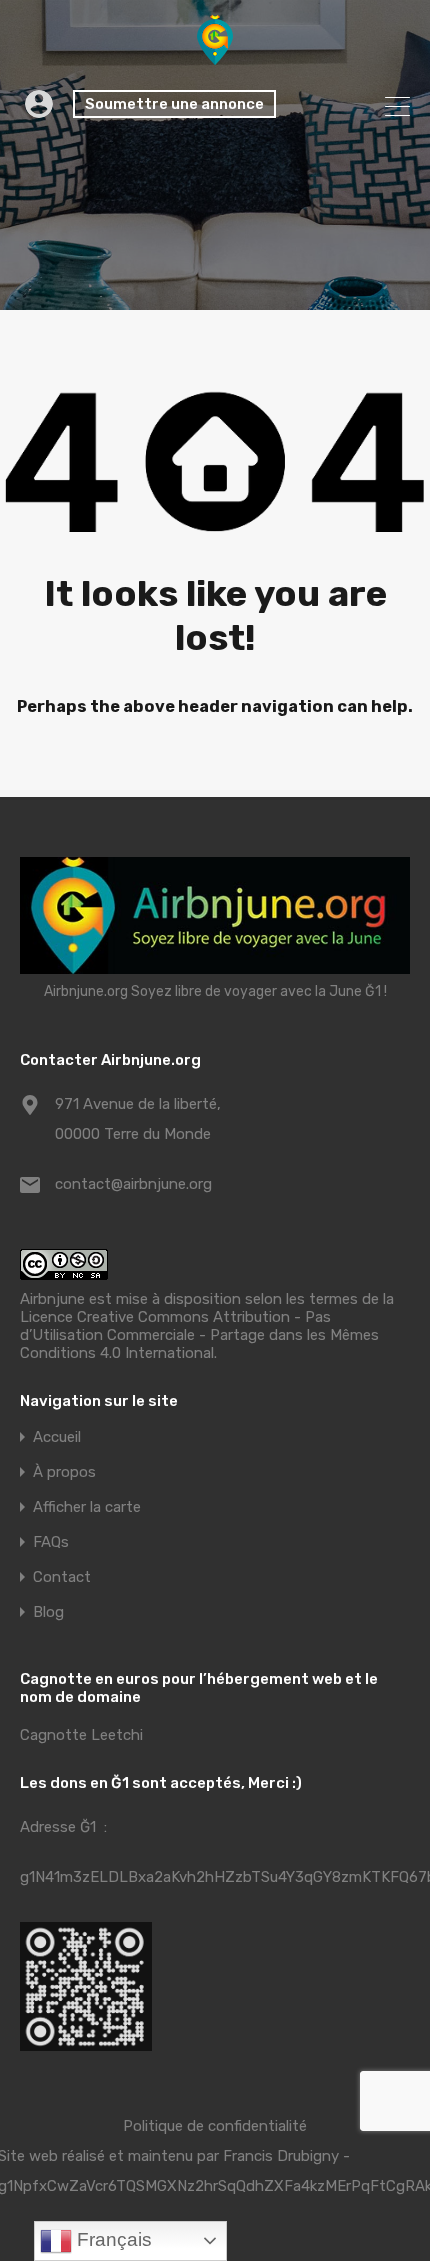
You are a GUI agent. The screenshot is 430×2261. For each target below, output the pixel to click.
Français (112, 2239)
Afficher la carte (87, 1507)
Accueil (57, 1437)
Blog (48, 1612)
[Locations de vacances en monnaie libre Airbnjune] (215, 56)
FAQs (51, 1542)
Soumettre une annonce (174, 104)
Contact (62, 1577)
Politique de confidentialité (215, 2126)
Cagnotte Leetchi (81, 1735)
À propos (64, 1472)
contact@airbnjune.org (133, 1184)
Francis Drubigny (281, 2156)
